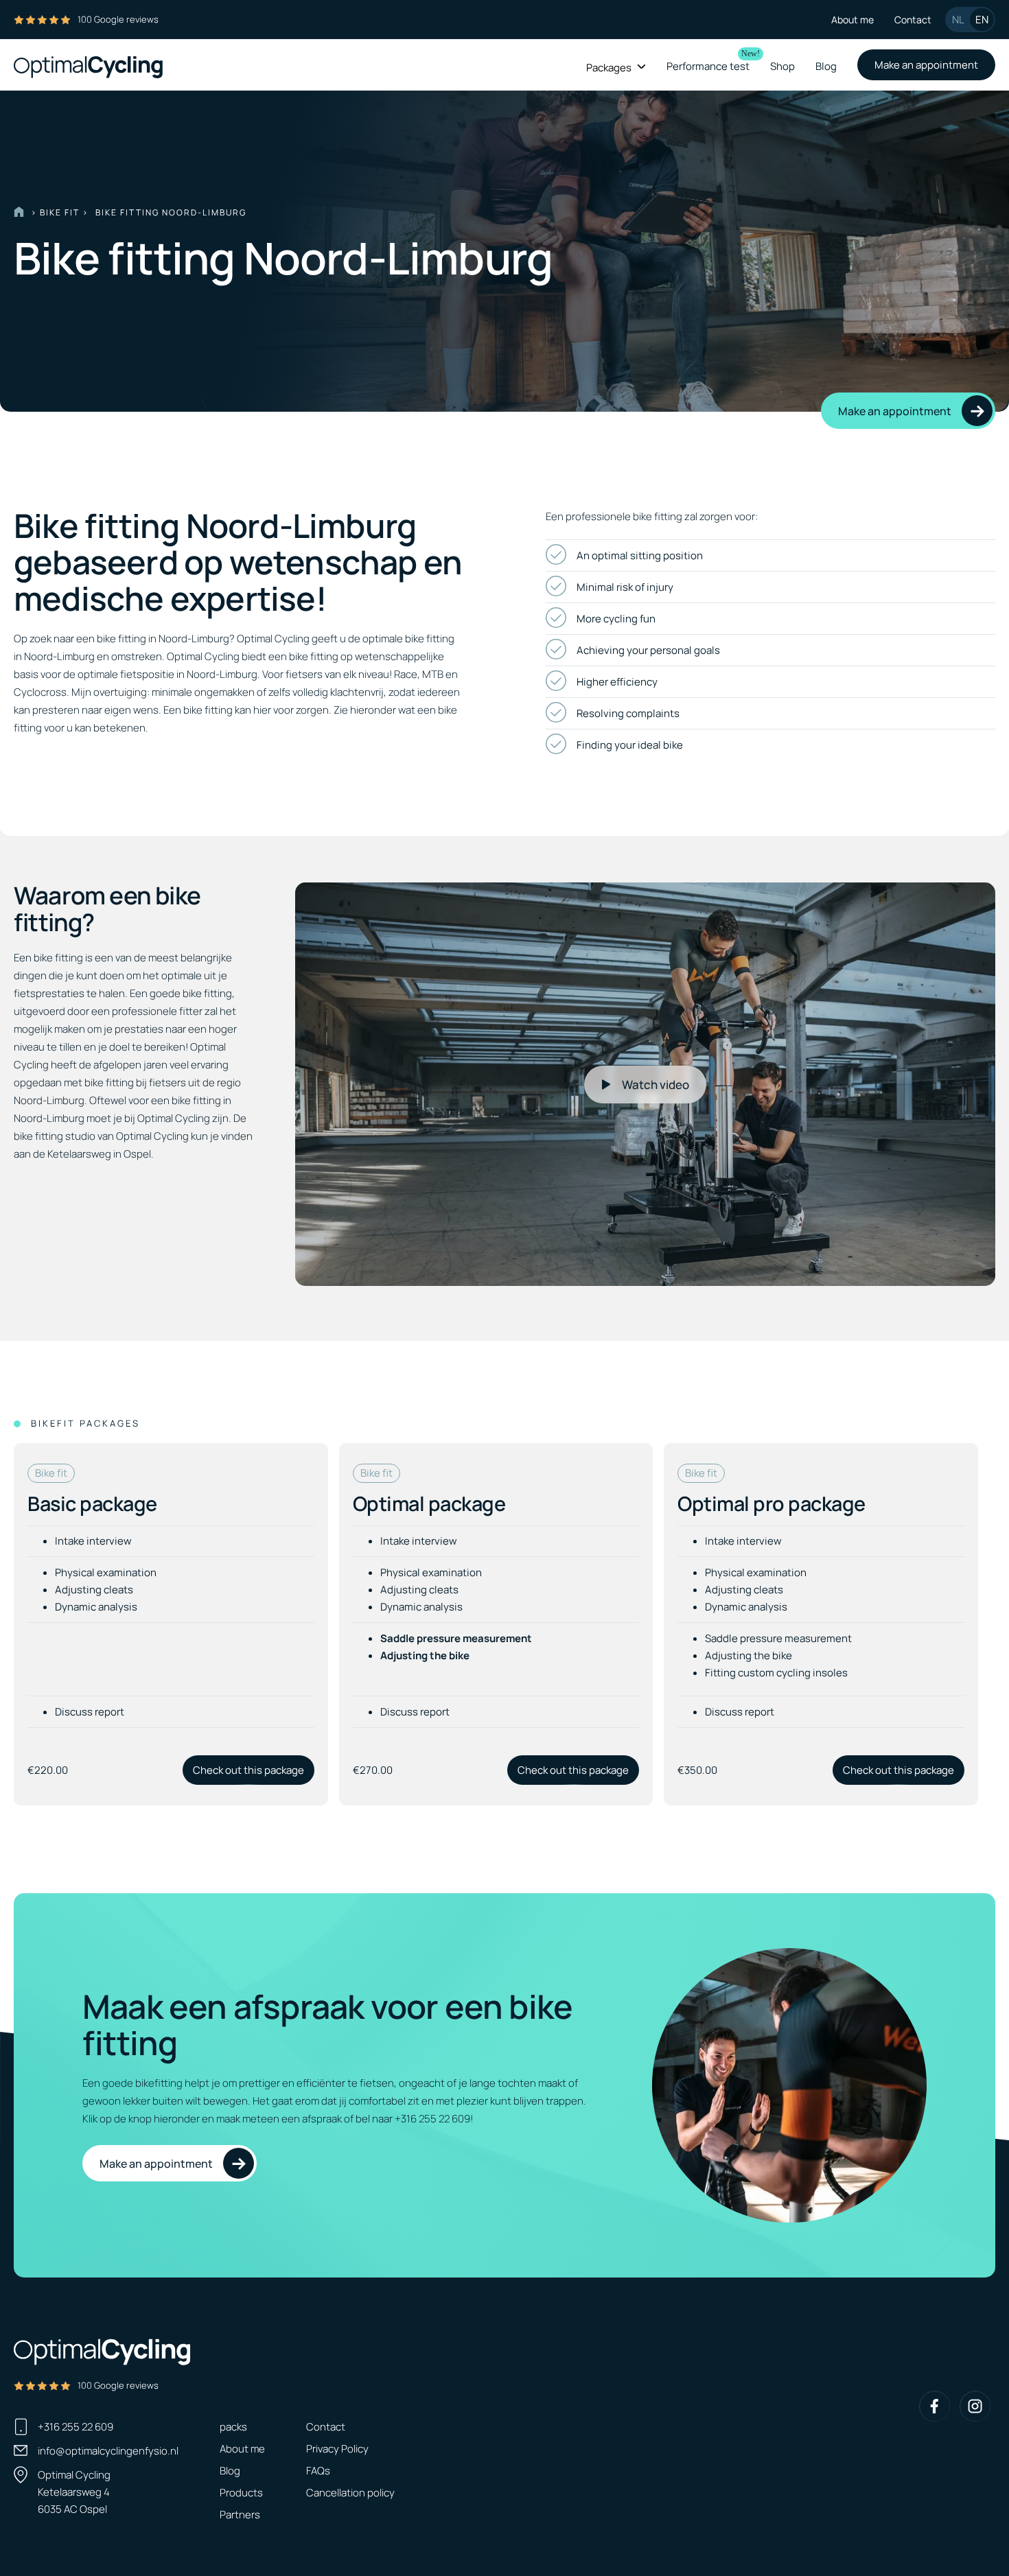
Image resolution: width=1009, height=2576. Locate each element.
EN (982, 20)
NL (958, 20)
